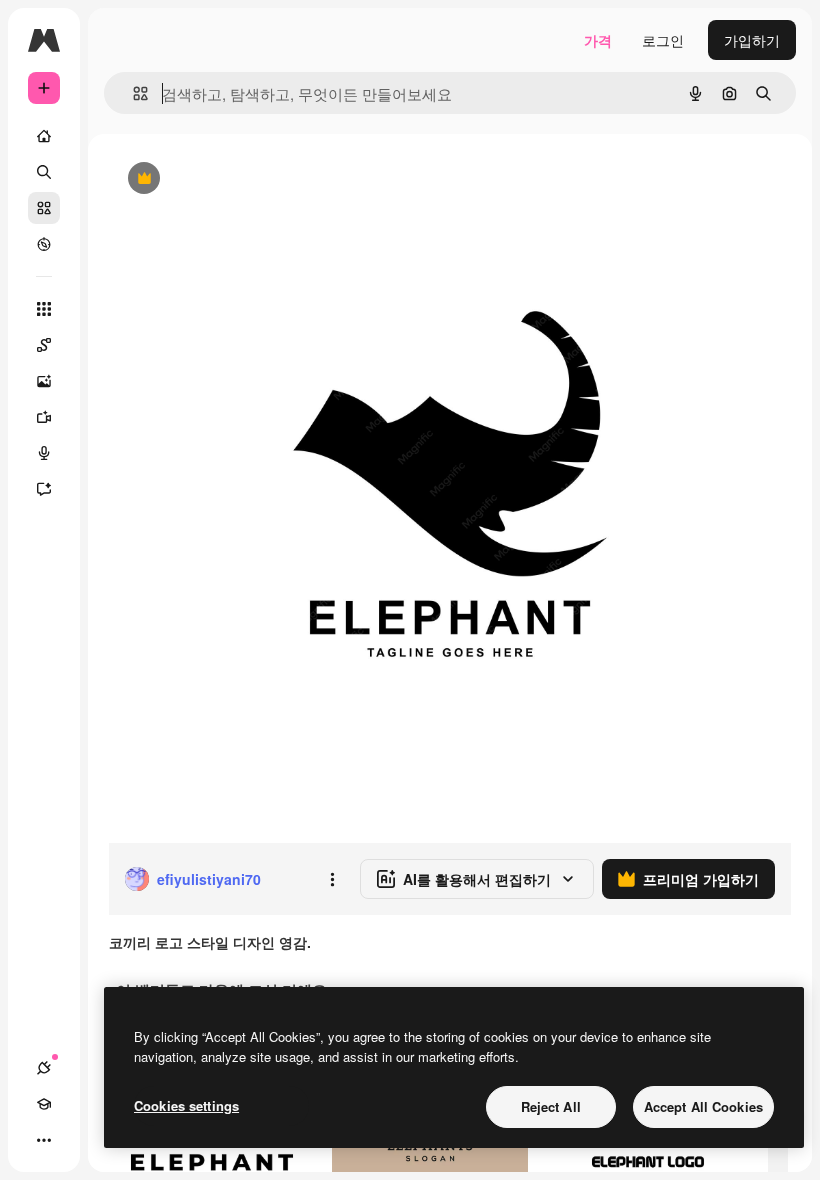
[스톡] (44, 208)
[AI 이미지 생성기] (44, 381)
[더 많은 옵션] (332, 879)
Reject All (551, 1106)
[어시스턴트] (44, 489)
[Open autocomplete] (132, 93)
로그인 (663, 40)
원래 (223, 179)
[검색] (44, 172)
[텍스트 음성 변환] (44, 453)
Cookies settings (186, 1105)
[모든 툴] (44, 309)
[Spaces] (44, 345)
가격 (598, 40)
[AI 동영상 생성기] (44, 417)
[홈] (44, 136)
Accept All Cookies (703, 1106)
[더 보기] (44, 1140)
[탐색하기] (44, 244)
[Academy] (44, 1104)
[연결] (44, 1068)
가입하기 (752, 40)
